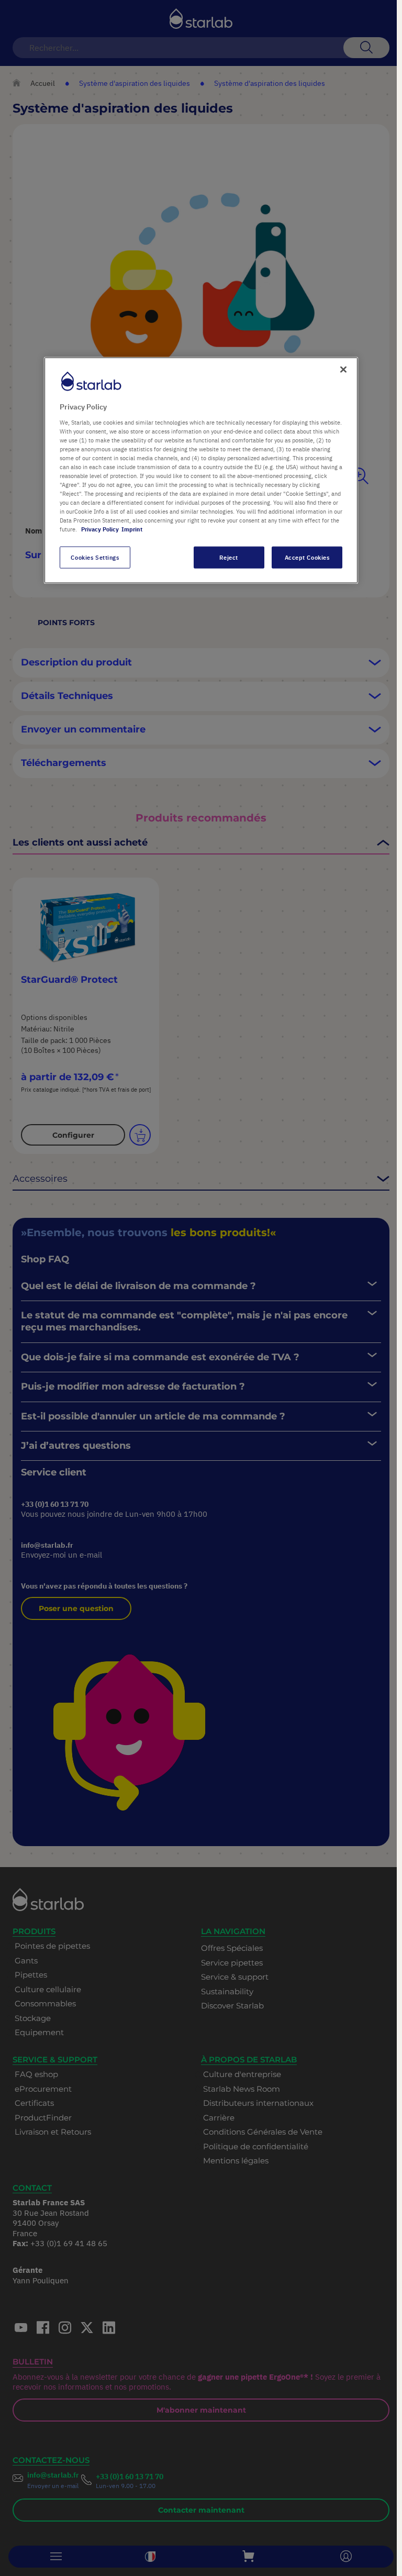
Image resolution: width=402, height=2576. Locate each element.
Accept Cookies (307, 557)
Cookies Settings (95, 557)
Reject (228, 557)
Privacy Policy (100, 529)
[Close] (343, 370)
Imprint (132, 529)
